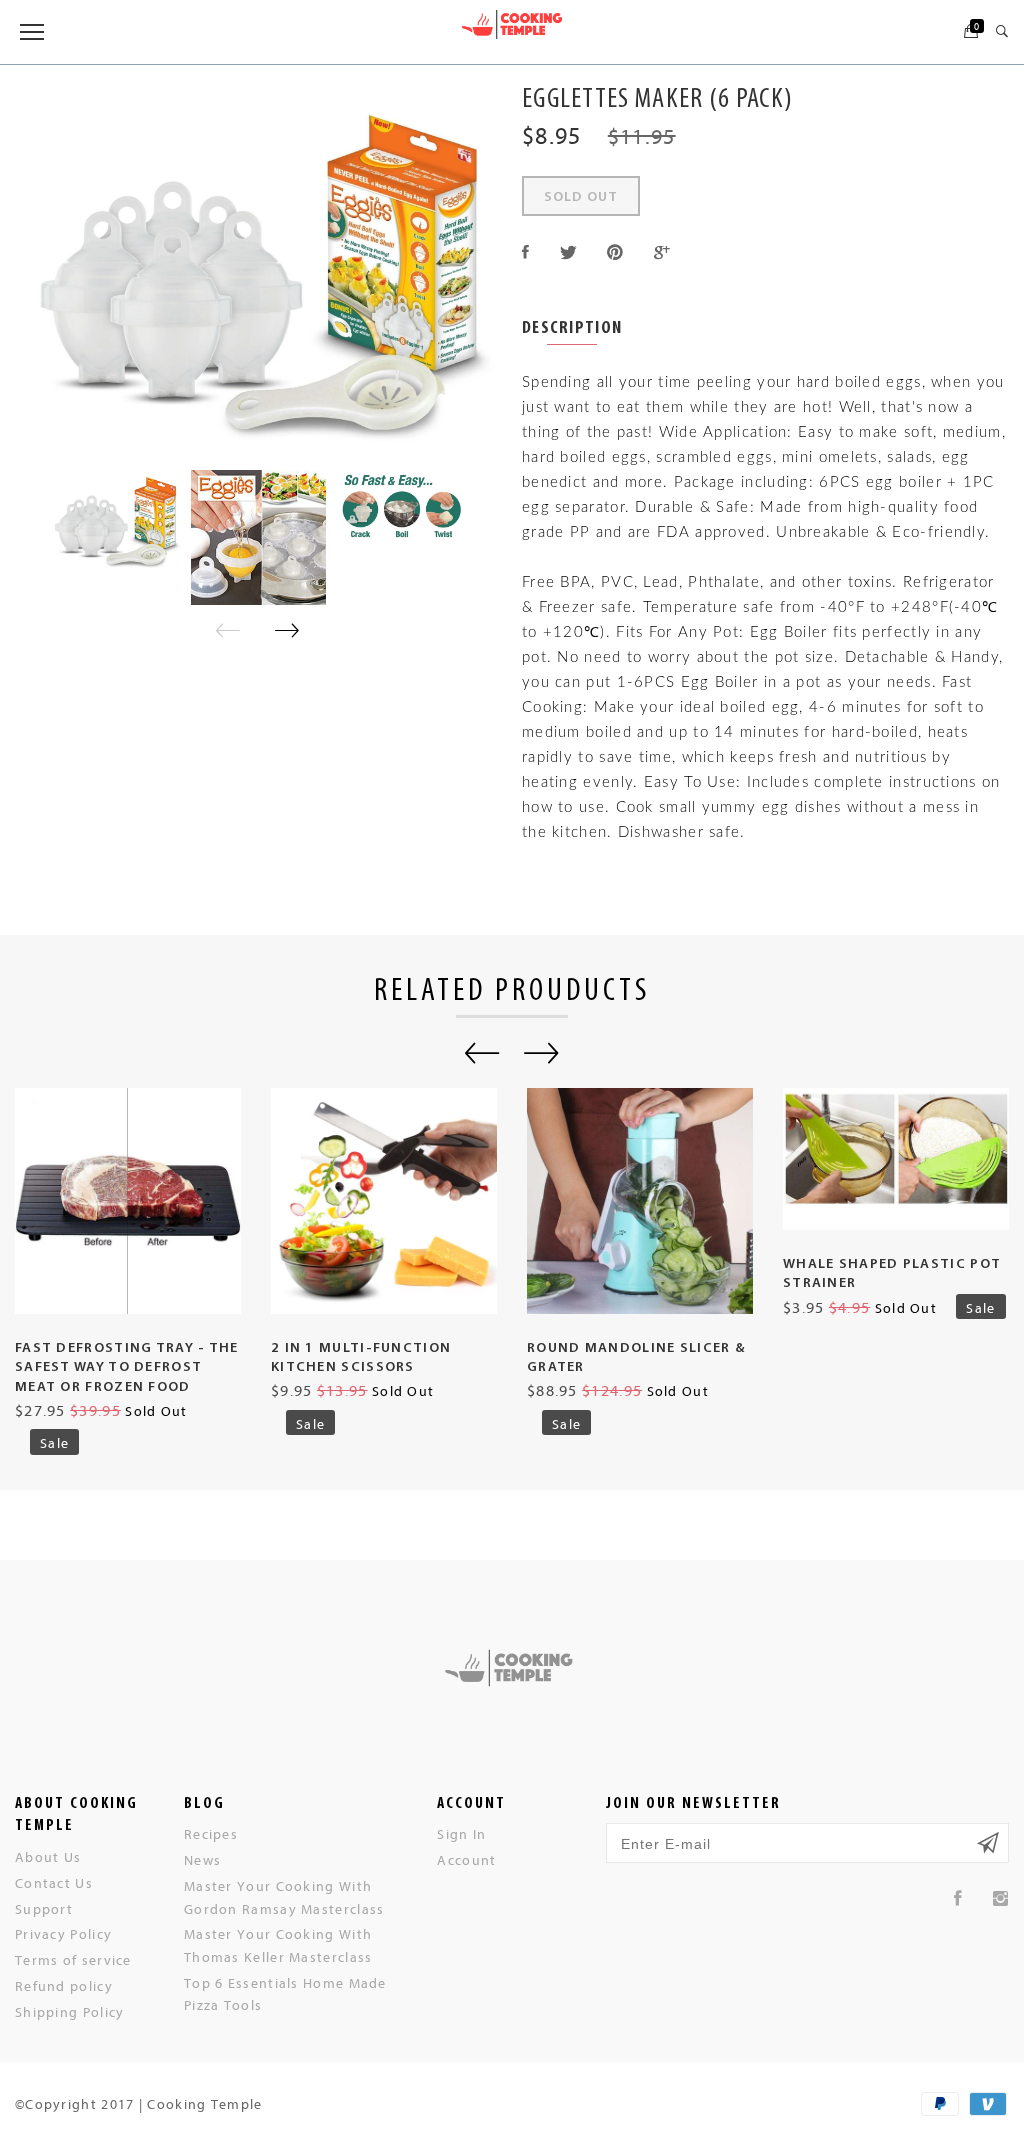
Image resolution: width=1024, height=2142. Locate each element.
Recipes (211, 1833)
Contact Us (54, 1882)
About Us (48, 1856)
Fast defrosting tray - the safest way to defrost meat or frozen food (127, 1368)
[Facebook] (958, 1898)
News (202, 1859)
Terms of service (73, 1959)
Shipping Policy (70, 2011)
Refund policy (64, 1985)
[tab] (572, 330)
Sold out (581, 197)
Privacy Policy (63, 1933)
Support (44, 1908)
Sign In (461, 1833)
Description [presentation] (572, 329)
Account (466, 1859)
